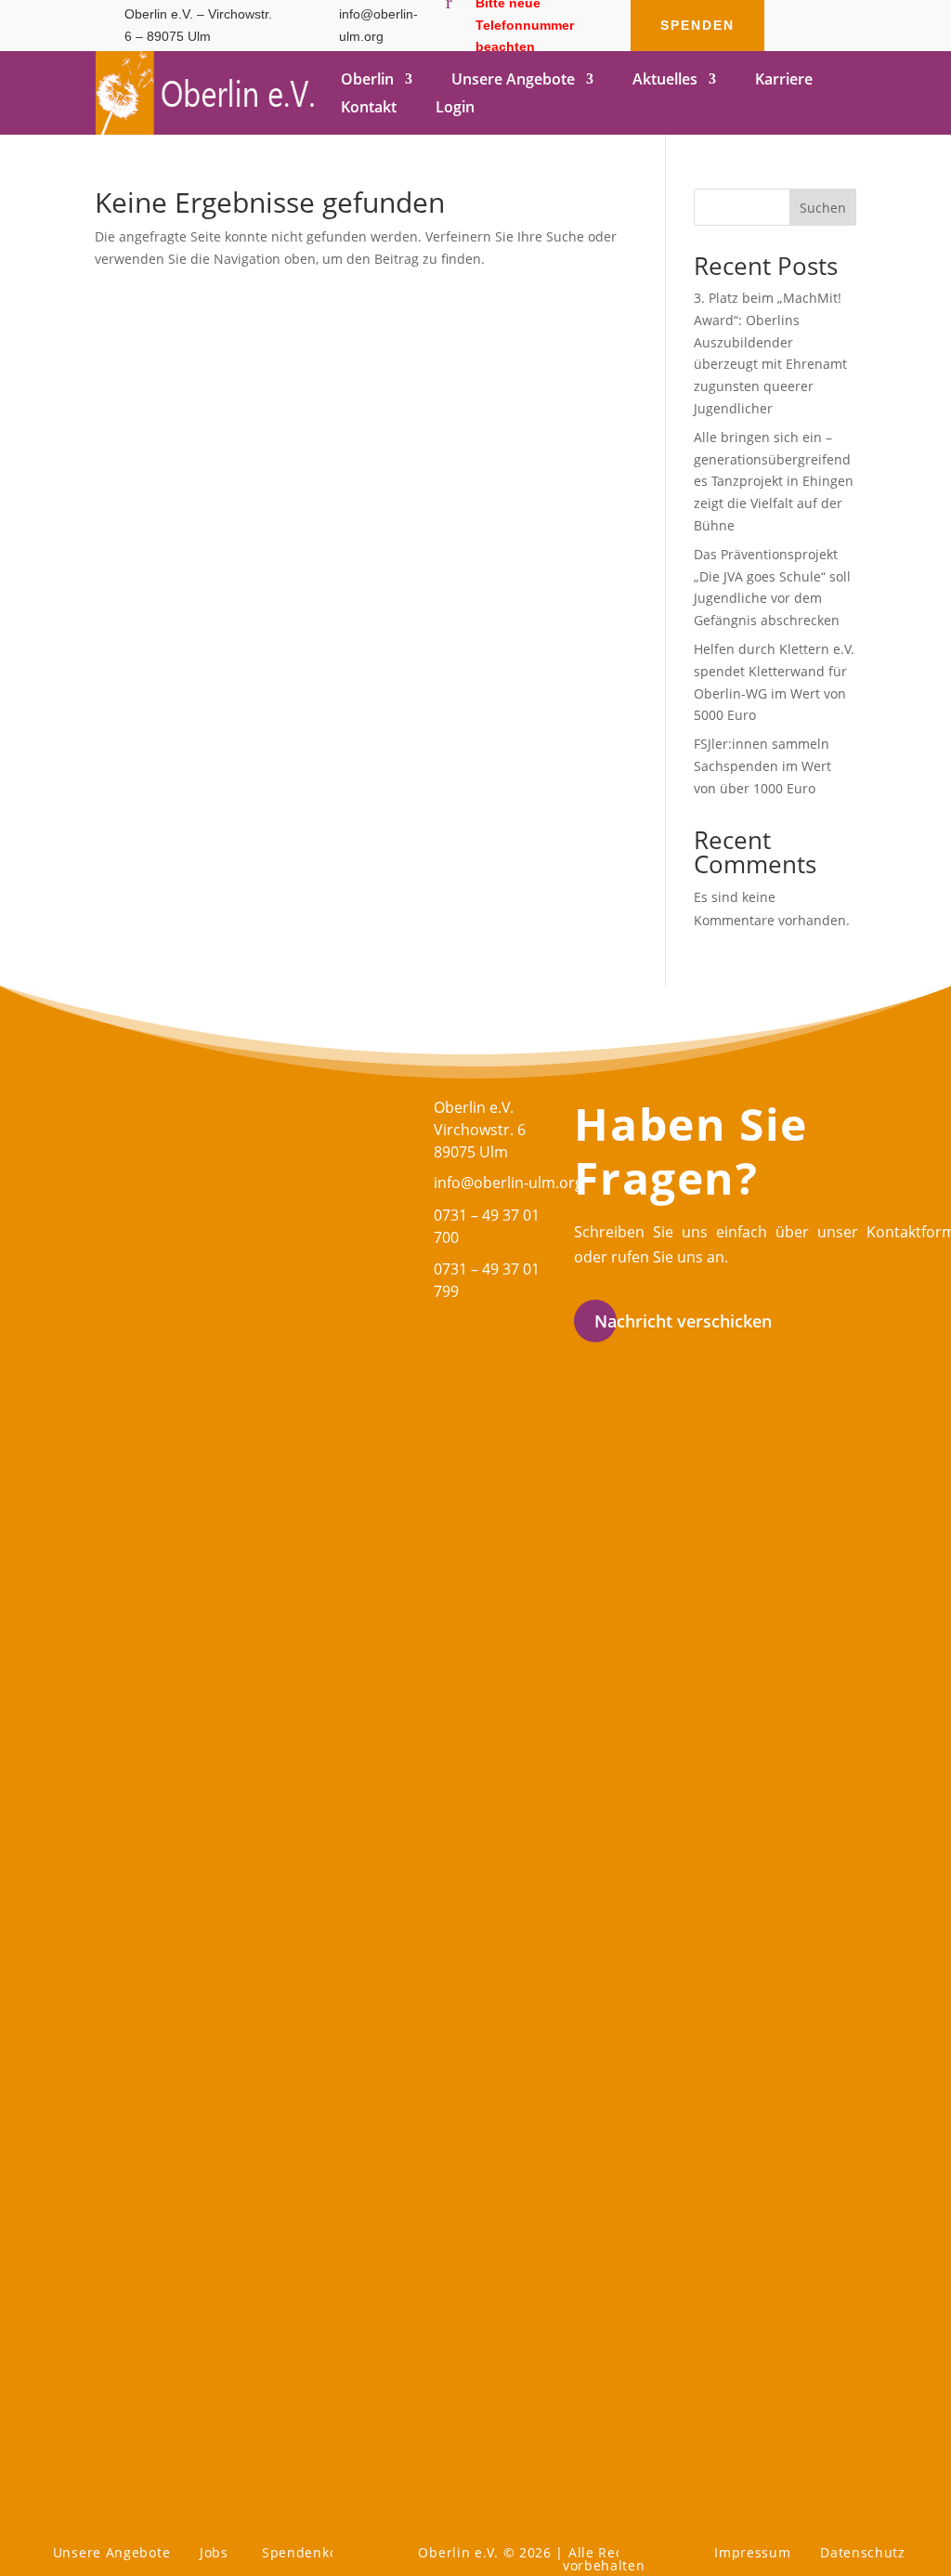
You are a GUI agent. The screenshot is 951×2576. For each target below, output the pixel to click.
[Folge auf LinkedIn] (835, 41)
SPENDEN (697, 25)
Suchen (823, 208)
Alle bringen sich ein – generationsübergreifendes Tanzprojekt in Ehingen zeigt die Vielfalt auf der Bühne (774, 481)
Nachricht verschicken (683, 1321)
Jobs (214, 2552)
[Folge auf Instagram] (798, 41)
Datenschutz (863, 2552)
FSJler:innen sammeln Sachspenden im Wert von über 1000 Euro (762, 766)
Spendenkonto (311, 2552)
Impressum (752, 2552)
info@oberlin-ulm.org (508, 1183)
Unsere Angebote (112, 2552)
